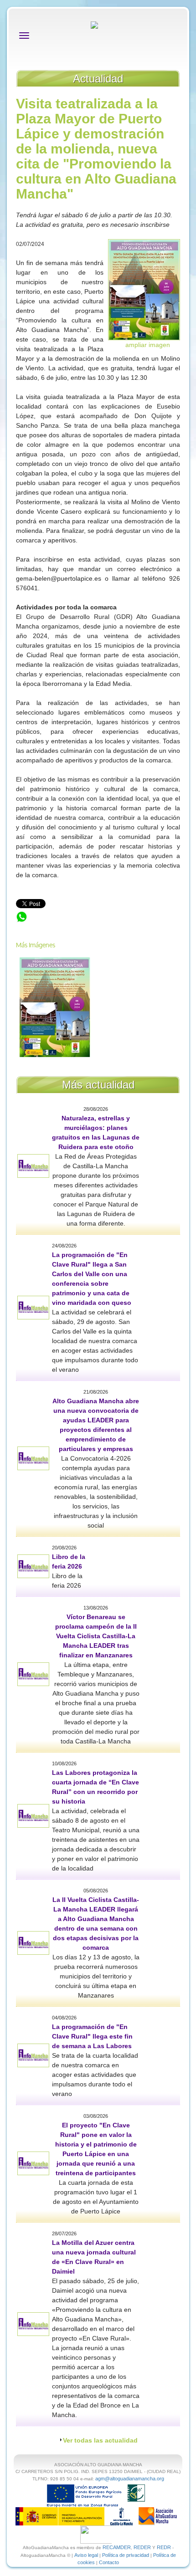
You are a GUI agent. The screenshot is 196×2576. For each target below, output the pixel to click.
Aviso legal (86, 2555)
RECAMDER (117, 2547)
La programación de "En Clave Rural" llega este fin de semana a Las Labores (92, 2036)
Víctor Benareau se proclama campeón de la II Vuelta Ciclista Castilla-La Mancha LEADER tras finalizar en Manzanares (96, 1636)
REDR (165, 2547)
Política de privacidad (126, 2555)
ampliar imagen (148, 345)
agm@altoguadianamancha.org (130, 2479)
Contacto (109, 2562)
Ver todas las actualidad (100, 2440)
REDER (142, 2547)
